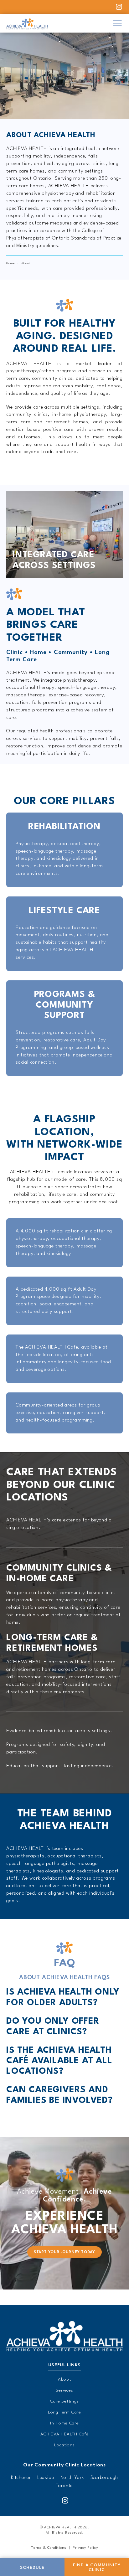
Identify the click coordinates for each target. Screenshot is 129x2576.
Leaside (46, 2478)
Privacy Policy (85, 2548)
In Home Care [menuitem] (64, 2423)
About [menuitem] (64, 2379)
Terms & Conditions (49, 2548)
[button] (117, 23)
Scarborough (104, 2478)
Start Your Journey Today (64, 2252)
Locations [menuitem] (64, 2445)
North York (72, 2478)
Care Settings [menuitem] (64, 2401)
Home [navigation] (11, 263)
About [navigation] (26, 263)
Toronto (65, 2486)
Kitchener (21, 2478)
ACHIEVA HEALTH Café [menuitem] (64, 2434)
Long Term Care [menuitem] (64, 2412)
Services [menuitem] (64, 2390)
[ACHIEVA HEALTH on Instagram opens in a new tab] (118, 7)
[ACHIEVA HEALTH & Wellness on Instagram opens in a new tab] (64, 2501)
